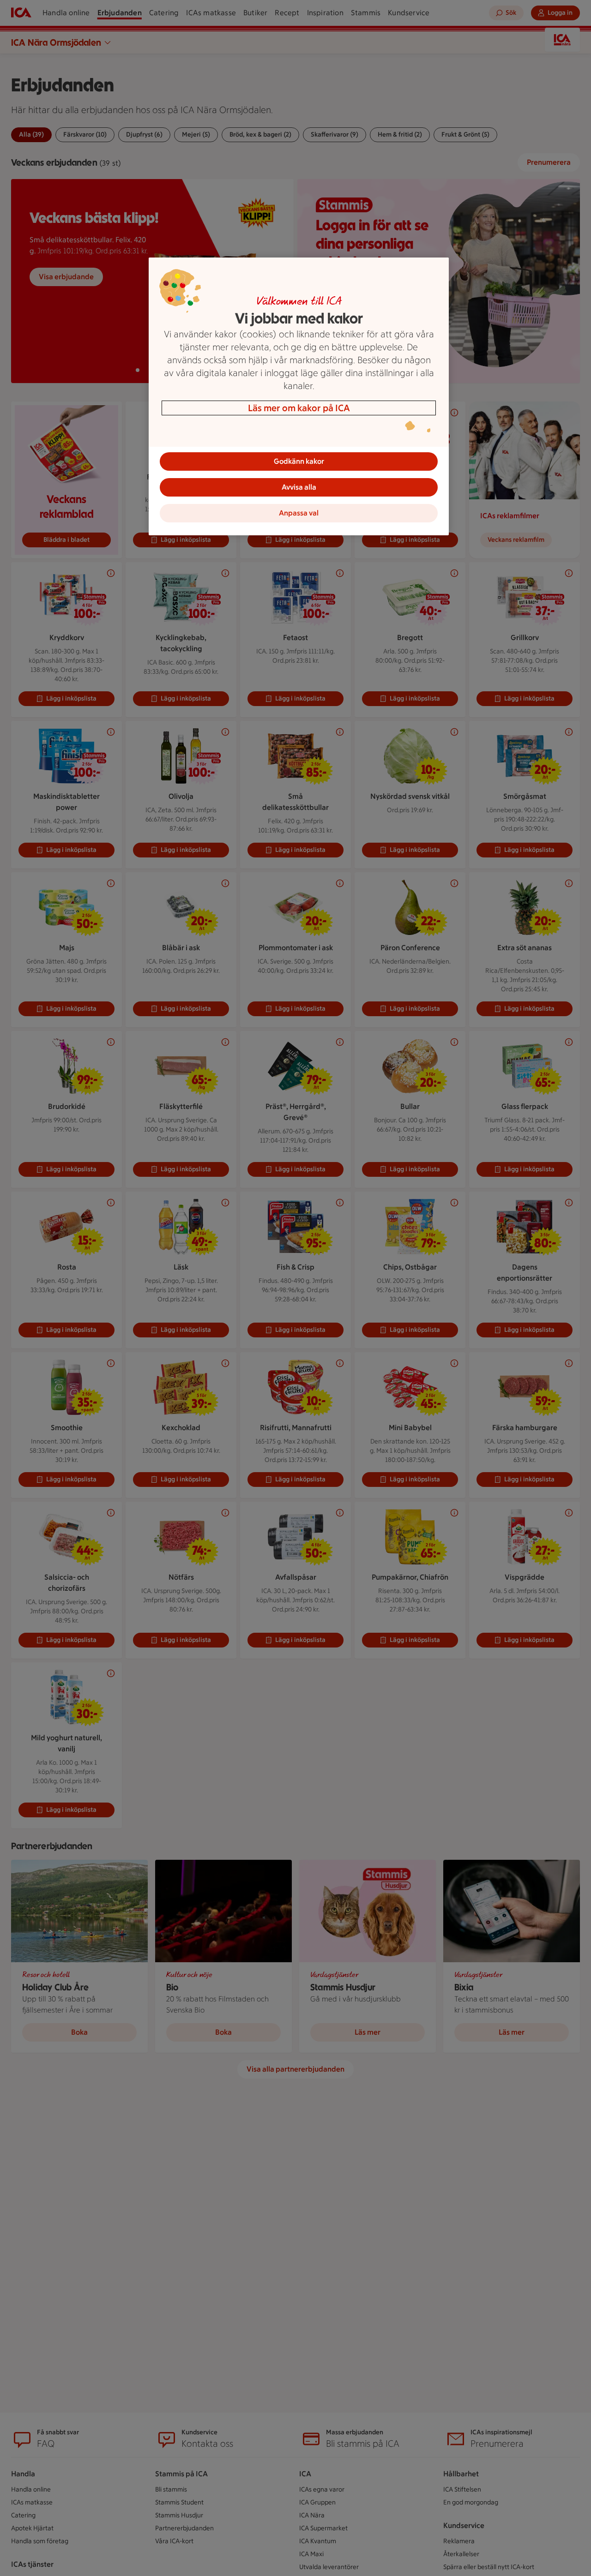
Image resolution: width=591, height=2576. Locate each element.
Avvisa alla (299, 487)
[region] (299, 396)
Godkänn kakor (299, 461)
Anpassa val (299, 513)
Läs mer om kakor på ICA (299, 408)
